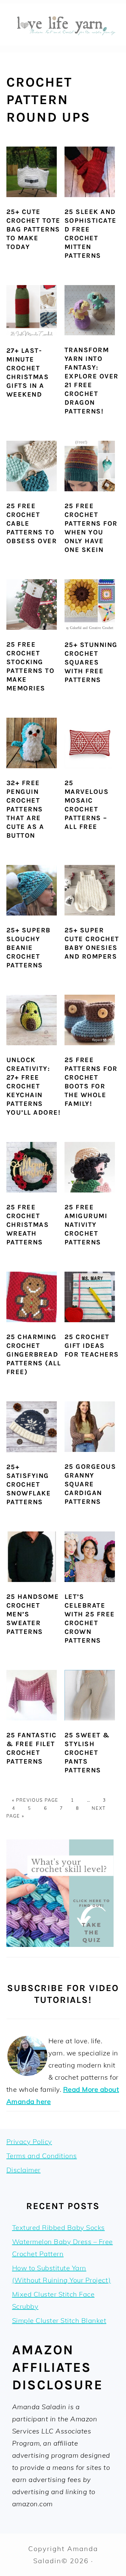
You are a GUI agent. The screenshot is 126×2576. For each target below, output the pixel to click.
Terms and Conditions (42, 2156)
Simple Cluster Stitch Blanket (59, 2320)
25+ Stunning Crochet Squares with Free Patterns (91, 662)
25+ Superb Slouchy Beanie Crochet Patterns (29, 948)
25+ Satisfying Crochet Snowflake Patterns (29, 1484)
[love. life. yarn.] (63, 43)
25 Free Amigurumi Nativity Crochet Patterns (86, 1225)
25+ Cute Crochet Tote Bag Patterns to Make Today (33, 229)
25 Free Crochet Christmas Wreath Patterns (28, 1225)
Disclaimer (24, 2170)
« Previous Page (35, 1800)
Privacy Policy (29, 2142)
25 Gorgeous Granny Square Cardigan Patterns (90, 1484)
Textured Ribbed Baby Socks (58, 2227)
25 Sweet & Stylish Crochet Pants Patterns (87, 1753)
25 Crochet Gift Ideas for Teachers (92, 1346)
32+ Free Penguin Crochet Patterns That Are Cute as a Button (25, 809)
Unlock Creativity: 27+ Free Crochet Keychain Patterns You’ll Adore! (34, 1086)
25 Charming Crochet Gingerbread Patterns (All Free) (34, 1354)
